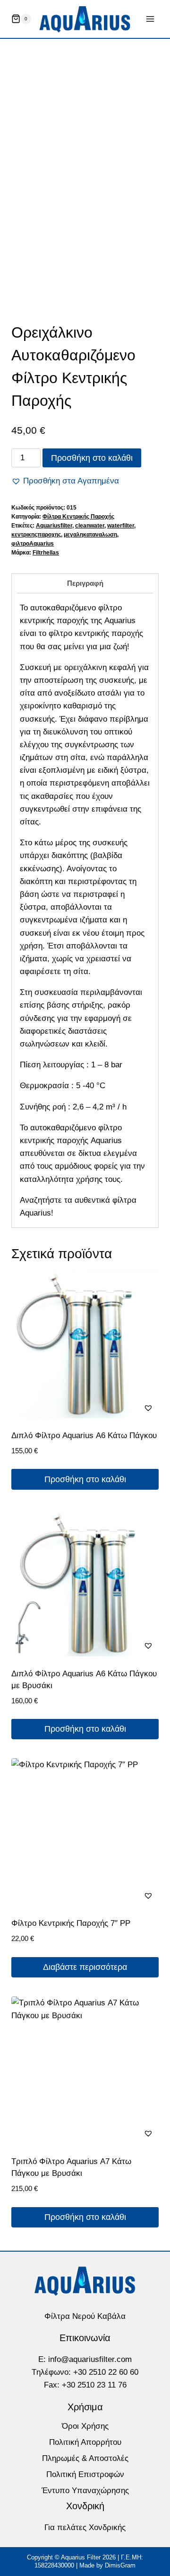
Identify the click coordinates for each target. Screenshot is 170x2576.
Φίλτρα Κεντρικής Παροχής (78, 517)
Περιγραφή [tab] (85, 583)
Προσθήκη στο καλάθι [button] (85, 1479)
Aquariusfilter (54, 526)
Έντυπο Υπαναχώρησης (85, 2491)
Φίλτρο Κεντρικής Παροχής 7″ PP (71, 1923)
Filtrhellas (46, 553)
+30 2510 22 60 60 (106, 2372)
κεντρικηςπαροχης (36, 535)
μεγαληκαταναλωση (90, 535)
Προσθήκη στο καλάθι (92, 458)
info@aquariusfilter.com (90, 2359)
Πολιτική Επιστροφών (85, 2474)
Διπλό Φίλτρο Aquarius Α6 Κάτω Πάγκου (84, 1436)
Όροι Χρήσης (85, 2426)
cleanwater (90, 526)
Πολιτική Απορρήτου (85, 2442)
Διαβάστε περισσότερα (85, 1967)
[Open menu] (150, 19)
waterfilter (121, 526)
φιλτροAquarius (33, 544)
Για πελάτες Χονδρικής (85, 2527)
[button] (65, 481)
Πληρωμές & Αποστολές (85, 2458)
